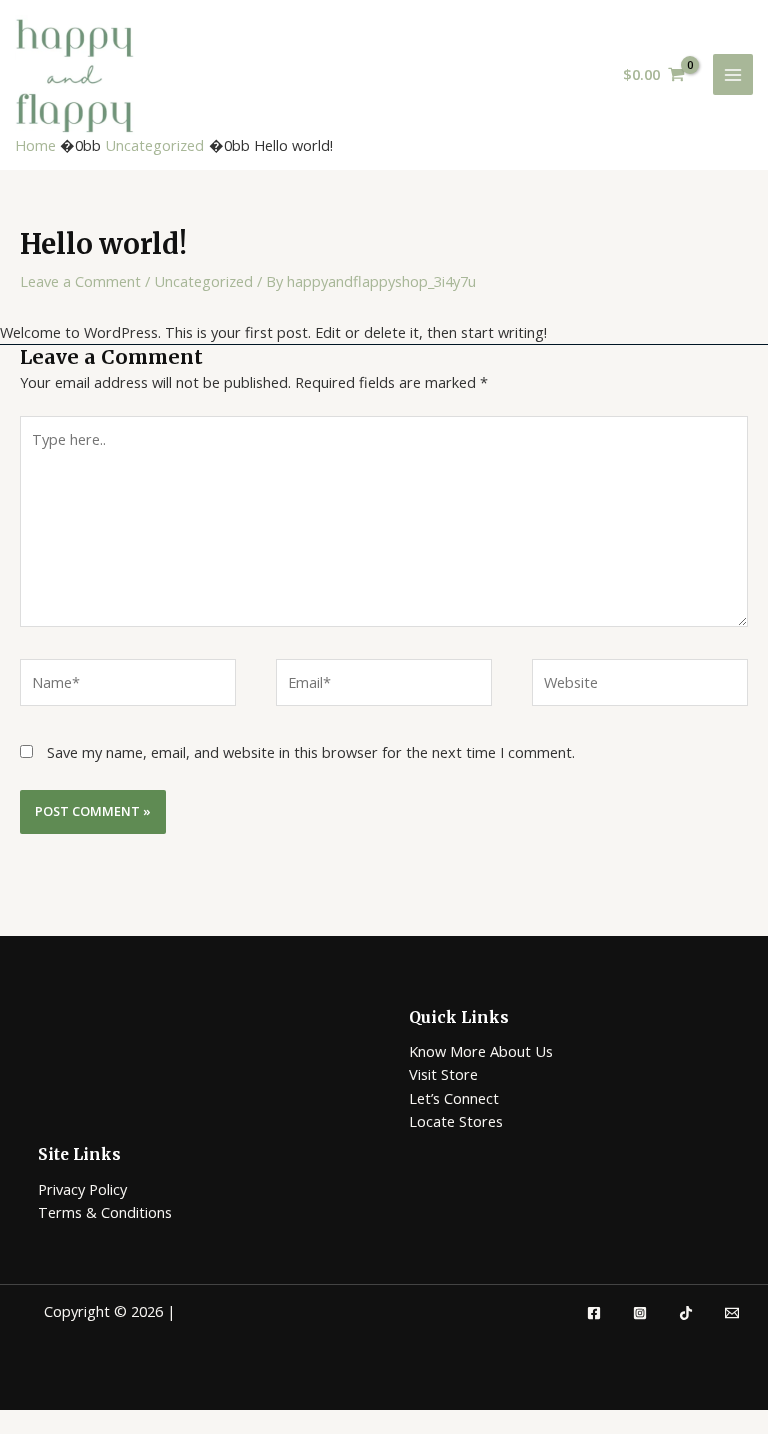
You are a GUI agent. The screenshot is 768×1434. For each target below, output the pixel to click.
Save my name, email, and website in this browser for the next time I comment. (311, 752)
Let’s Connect (454, 1098)
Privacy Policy (82, 1189)
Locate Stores (456, 1121)
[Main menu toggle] (733, 74)
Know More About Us (481, 1051)
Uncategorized (203, 281)
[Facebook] (594, 1313)
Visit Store (443, 1074)
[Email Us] (732, 1313)
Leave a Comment (80, 281)
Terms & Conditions (105, 1212)
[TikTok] (686, 1313)
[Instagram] (640, 1313)
